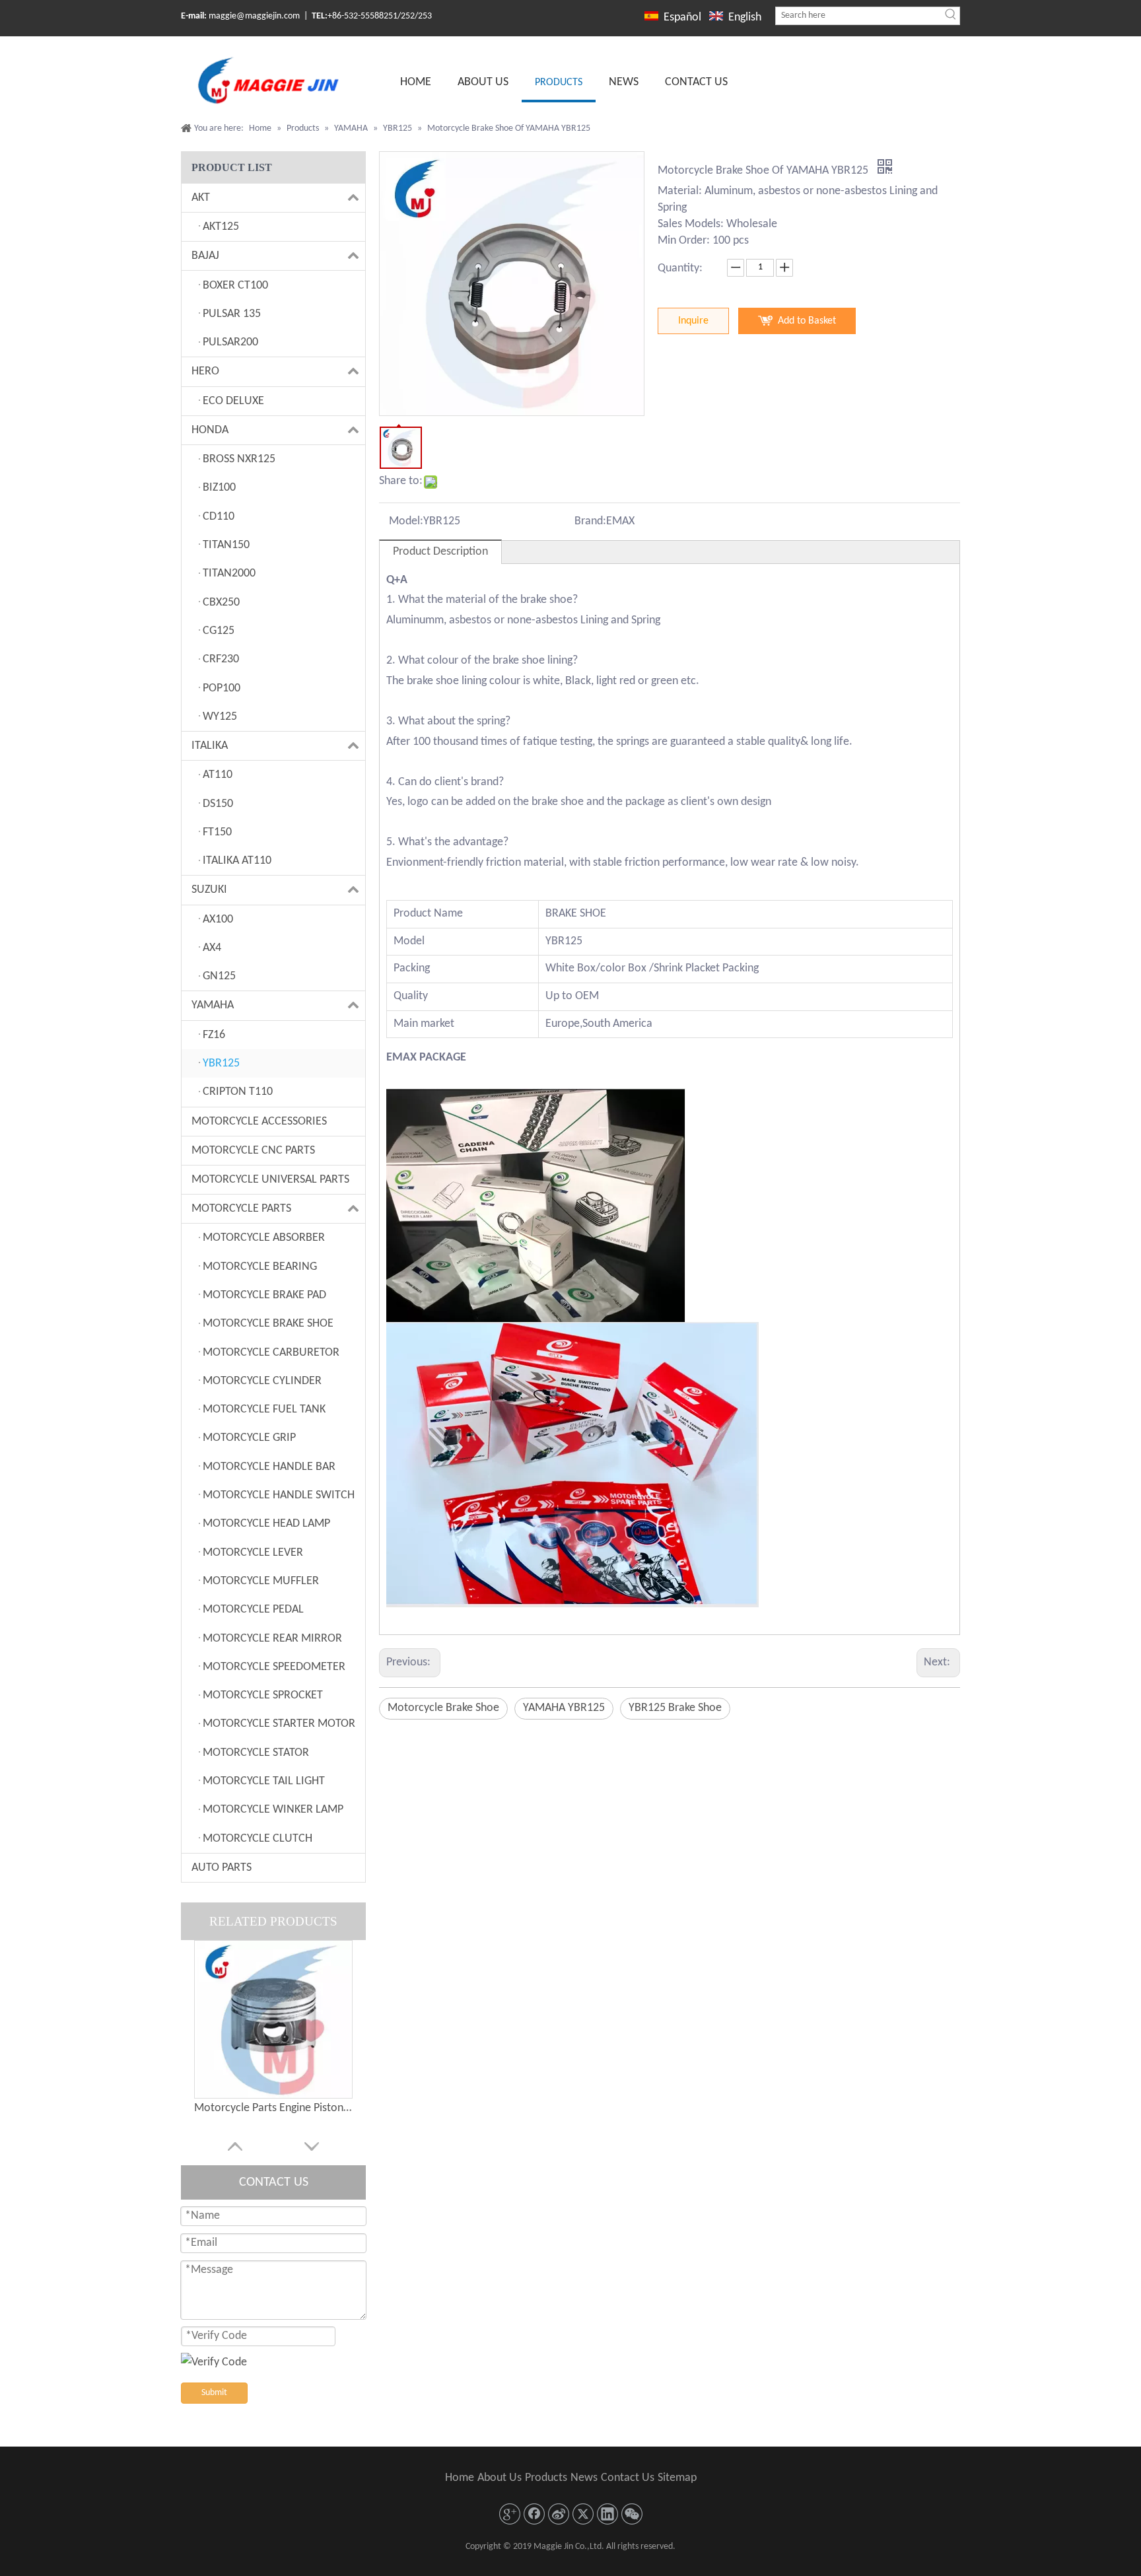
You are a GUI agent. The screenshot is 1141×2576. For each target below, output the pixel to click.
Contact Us (628, 2478)
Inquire (693, 321)
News (584, 2478)
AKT (201, 198)
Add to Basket (807, 321)
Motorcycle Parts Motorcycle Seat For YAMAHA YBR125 (273, 2108)
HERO (205, 371)
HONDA (210, 430)
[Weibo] (559, 2514)
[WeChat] (632, 2514)
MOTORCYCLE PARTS (241, 1209)
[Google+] (510, 2514)
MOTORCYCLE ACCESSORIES (259, 1122)
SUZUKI (209, 890)
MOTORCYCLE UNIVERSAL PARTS (270, 1180)
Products (546, 2478)
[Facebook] (534, 2514)
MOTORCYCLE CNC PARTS (253, 1151)
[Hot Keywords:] (951, 16)
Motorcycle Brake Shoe (443, 1708)
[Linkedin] (607, 2514)
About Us (500, 2478)
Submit (214, 2393)
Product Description (440, 552)
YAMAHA (213, 1005)
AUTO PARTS (222, 1868)
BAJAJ (205, 256)
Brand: (590, 521)
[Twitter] (583, 2514)
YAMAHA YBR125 (564, 1708)
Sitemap (677, 2478)
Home (460, 2478)
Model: (406, 521)
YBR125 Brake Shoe (675, 1708)
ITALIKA (210, 746)
